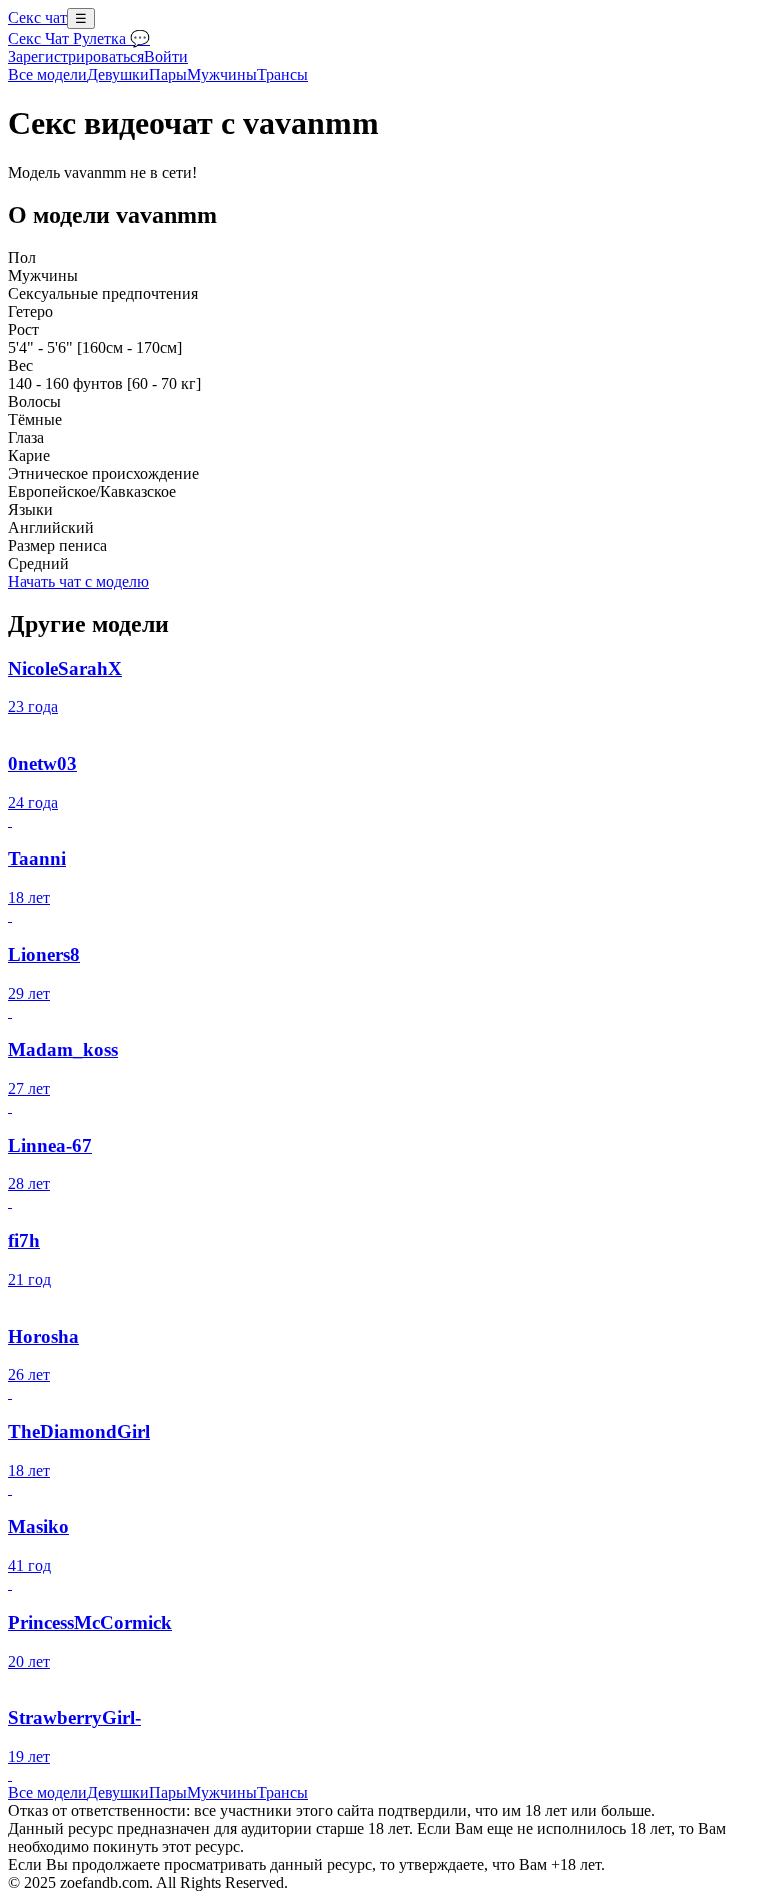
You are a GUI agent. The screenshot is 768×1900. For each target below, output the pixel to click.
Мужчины (222, 74)
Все (47, 74)
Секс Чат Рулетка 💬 (79, 38)
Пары (168, 74)
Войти (166, 56)
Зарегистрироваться (76, 56)
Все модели (47, 1792)
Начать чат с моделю (78, 581)
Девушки (118, 74)
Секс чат (37, 17)
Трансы (282, 74)
